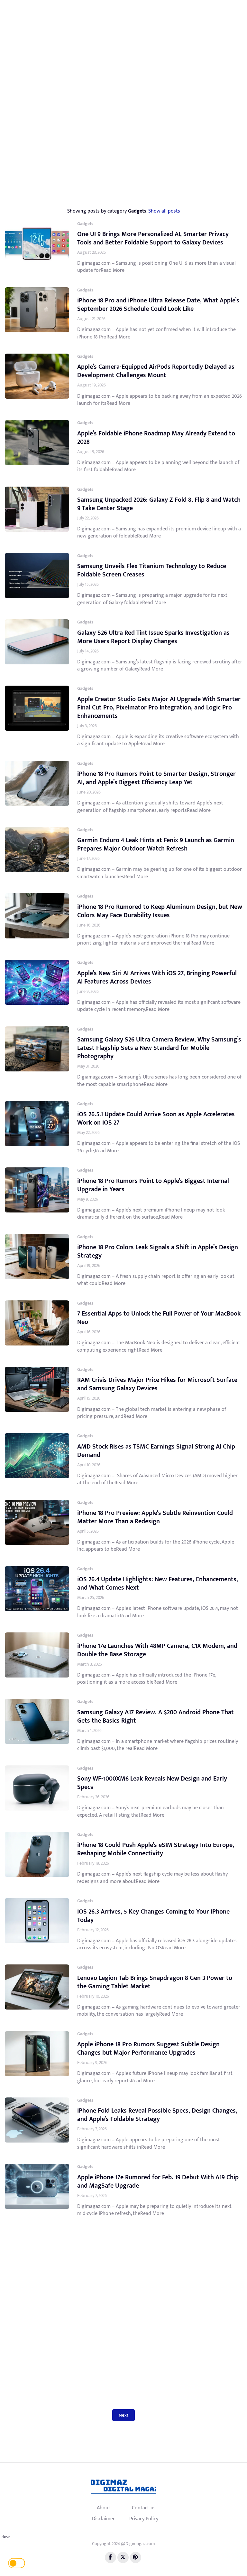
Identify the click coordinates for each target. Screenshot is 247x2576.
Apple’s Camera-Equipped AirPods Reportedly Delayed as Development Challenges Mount (156, 371)
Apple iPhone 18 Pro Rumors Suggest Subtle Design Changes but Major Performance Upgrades (148, 2048)
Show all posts (164, 211)
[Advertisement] (126, 52)
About (104, 2508)
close (6, 2537)
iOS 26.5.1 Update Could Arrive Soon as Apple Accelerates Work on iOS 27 (156, 1118)
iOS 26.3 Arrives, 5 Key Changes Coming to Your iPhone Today (153, 1916)
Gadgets (85, 224)
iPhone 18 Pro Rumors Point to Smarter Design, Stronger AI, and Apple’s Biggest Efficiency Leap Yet (156, 778)
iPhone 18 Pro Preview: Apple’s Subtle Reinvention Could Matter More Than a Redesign (155, 1517)
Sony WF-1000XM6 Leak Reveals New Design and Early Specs (152, 1783)
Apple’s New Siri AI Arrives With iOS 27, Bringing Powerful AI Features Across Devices (157, 977)
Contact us (144, 2508)
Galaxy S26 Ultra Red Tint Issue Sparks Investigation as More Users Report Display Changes (153, 637)
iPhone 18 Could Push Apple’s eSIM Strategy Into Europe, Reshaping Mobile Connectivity (156, 1849)
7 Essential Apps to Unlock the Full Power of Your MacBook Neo (159, 1318)
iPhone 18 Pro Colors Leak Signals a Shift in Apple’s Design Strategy (158, 1251)
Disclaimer (103, 2519)
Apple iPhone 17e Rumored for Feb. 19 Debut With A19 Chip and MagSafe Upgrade (158, 2182)
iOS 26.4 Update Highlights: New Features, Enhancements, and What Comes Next (158, 1583)
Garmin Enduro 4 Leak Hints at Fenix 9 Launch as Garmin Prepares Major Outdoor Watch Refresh (156, 844)
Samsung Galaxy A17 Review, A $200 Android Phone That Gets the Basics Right (156, 1716)
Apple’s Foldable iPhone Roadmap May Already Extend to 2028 (156, 438)
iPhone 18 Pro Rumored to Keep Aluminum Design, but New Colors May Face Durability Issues (160, 911)
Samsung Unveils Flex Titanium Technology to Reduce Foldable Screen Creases (152, 570)
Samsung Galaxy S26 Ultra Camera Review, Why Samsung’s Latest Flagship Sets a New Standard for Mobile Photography (159, 1048)
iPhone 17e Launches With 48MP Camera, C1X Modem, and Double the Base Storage (157, 1650)
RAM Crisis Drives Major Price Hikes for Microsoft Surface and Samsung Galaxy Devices (157, 1384)
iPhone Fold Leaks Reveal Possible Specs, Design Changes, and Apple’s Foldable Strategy (157, 2115)
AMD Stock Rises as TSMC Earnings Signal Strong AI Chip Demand (156, 1451)
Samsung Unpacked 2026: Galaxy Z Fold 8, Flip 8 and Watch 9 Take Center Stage (159, 504)
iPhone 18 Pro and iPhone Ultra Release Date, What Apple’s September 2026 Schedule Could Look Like (158, 305)
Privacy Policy (144, 2519)
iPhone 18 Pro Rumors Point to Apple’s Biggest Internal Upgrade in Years (153, 1185)
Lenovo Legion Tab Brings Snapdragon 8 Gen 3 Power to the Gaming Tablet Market (155, 1982)
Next (123, 2415)
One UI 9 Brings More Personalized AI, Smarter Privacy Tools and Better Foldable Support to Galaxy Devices (153, 238)
